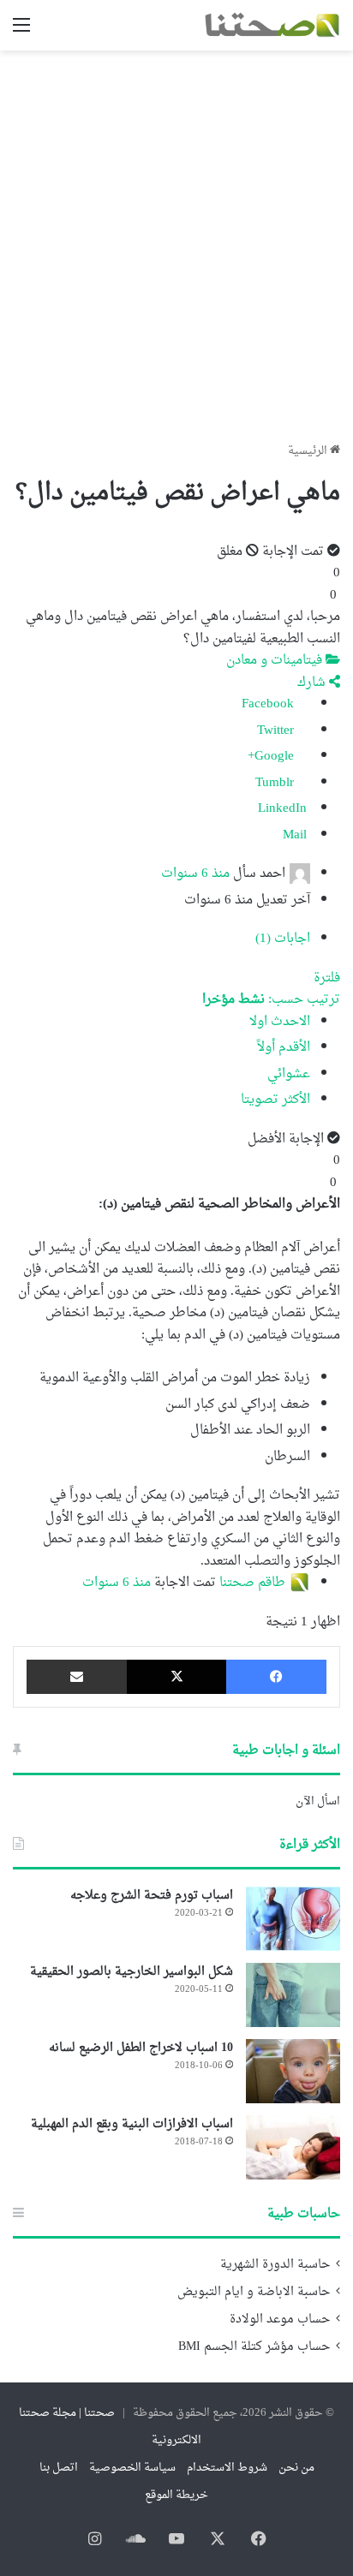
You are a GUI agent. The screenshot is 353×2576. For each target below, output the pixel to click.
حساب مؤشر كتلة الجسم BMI (254, 2347)
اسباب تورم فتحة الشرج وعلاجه (152, 1896)
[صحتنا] (272, 25)
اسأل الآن (318, 1801)
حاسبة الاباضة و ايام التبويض (254, 2293)
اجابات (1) (283, 939)
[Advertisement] (176, 240)
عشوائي (289, 1074)
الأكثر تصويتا (275, 1100)
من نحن (296, 2468)
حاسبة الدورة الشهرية (275, 2265)
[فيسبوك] (276, 1677)
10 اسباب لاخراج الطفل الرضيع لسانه (141, 2048)
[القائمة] (21, 32)
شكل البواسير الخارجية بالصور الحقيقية (132, 1972)
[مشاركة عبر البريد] (77, 1677)
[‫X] (177, 1677)
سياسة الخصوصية (132, 2468)
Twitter (277, 731)
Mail (296, 835)
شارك (313, 683)
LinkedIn (284, 809)
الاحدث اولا (280, 1022)
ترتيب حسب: (271, 1000)
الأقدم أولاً (284, 1048)
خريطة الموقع (176, 2495)
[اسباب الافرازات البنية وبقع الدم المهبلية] (293, 2147)
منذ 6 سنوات (195, 874)
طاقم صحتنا (252, 1583)
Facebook (269, 704)
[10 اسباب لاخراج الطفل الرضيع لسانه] (293, 2071)
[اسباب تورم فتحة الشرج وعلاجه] (293, 1919)
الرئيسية (309, 451)
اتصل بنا (59, 2468)
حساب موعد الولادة (280, 2320)
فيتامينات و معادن (276, 661)
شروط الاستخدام (227, 2468)
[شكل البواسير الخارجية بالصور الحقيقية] (293, 1995)
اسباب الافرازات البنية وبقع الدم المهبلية (132, 2124)
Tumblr (276, 783)
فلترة (327, 978)
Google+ (272, 757)
